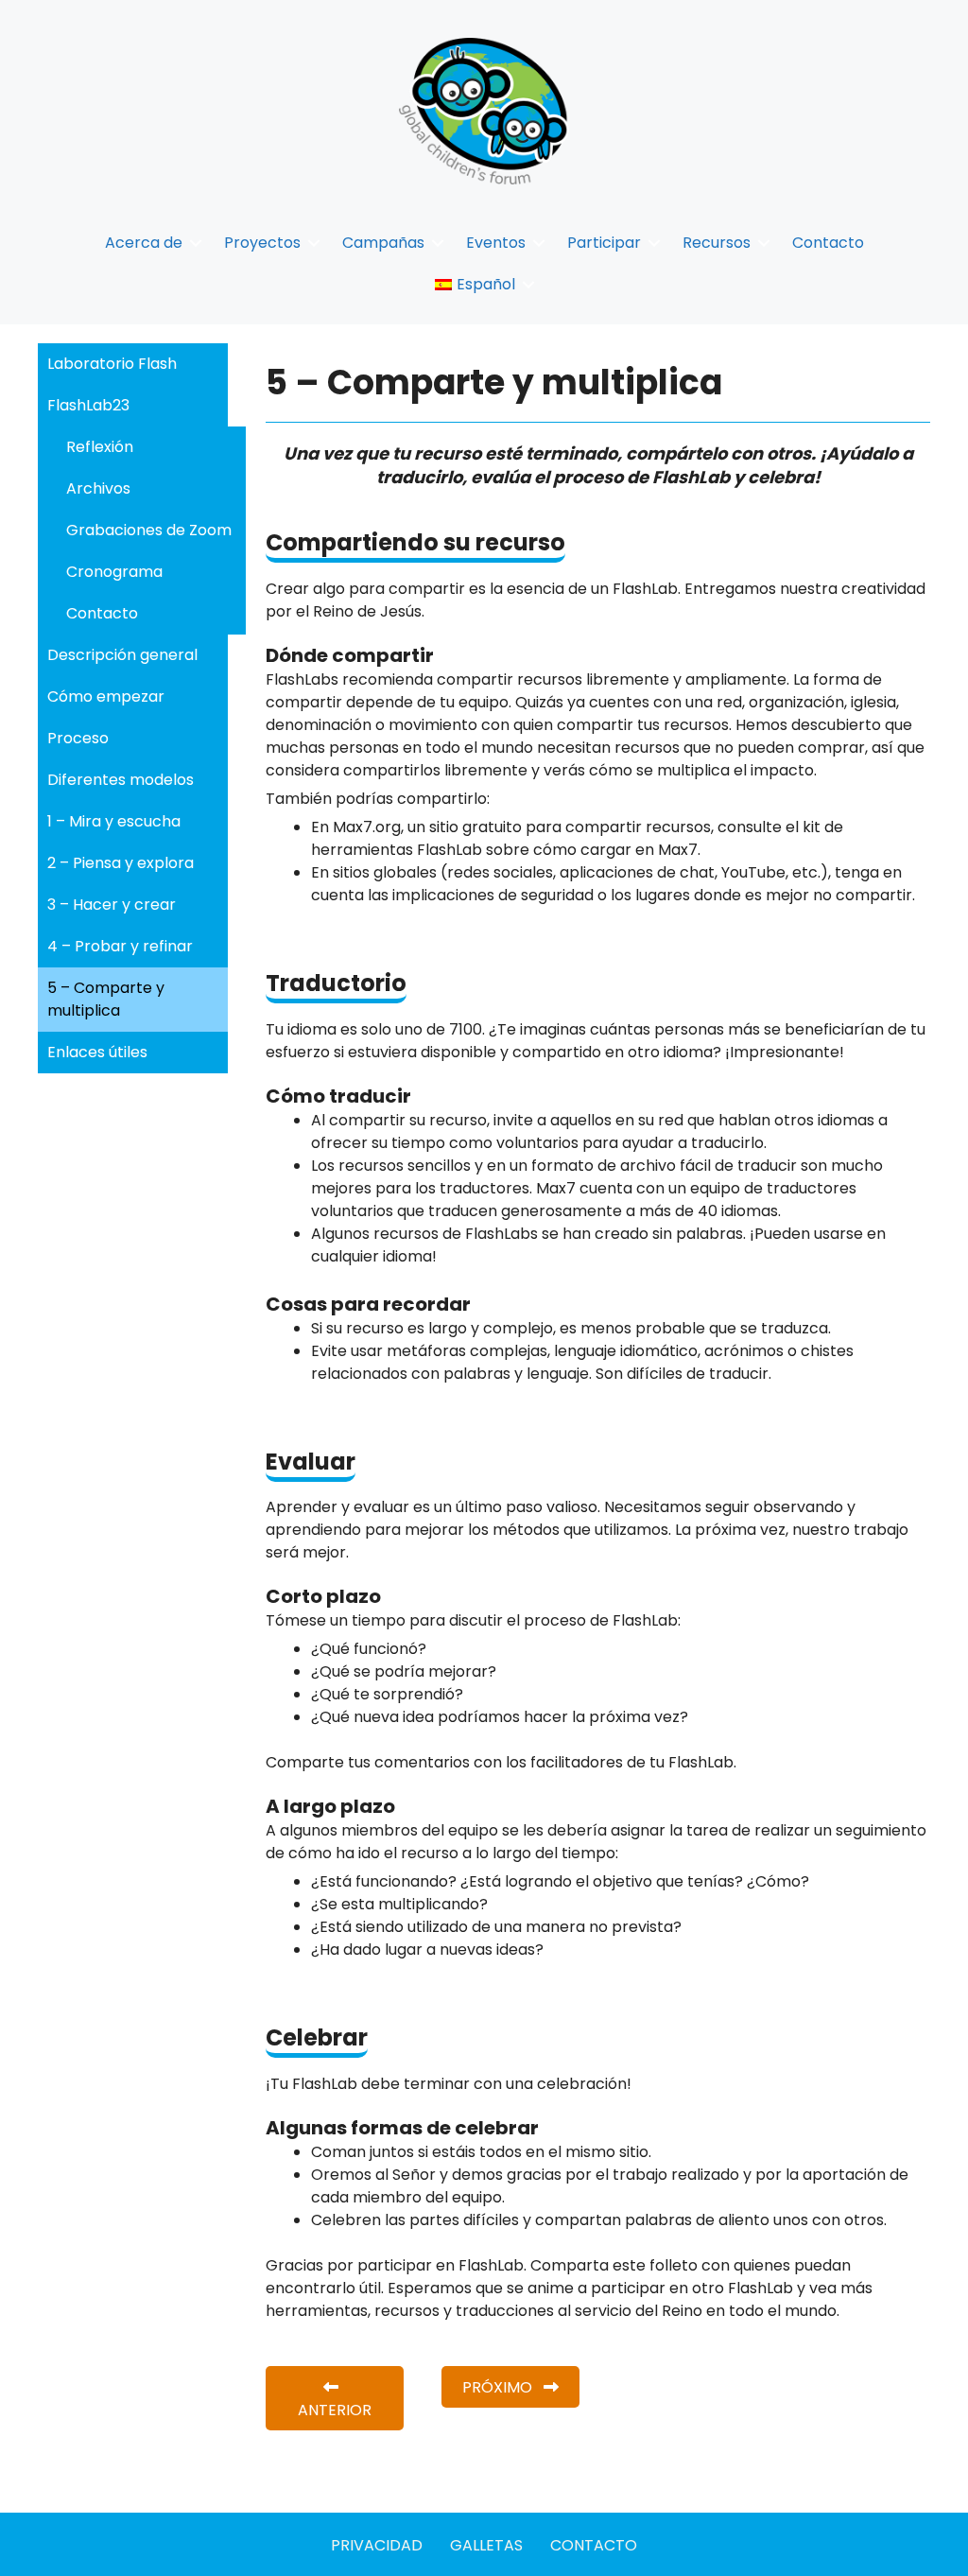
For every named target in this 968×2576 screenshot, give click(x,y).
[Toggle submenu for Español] (528, 284)
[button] (335, 2399)
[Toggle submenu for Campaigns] (438, 243)
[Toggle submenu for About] (196, 243)
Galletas (486, 2545)
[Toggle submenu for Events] (539, 243)
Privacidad (377, 2545)
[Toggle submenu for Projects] (314, 243)
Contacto (594, 2545)
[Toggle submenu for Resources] (764, 243)
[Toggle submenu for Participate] (654, 243)
